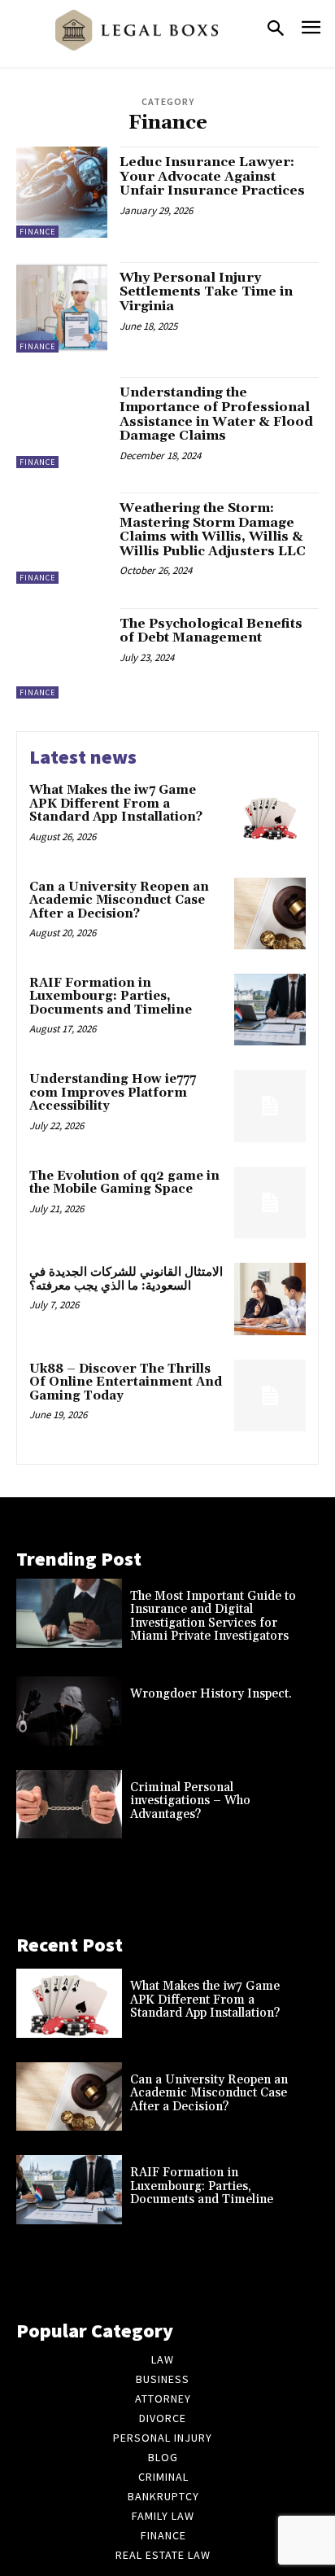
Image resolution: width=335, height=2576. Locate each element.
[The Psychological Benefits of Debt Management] (62, 654)
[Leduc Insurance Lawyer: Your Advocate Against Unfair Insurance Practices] (62, 192)
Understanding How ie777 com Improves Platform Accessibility (113, 1093)
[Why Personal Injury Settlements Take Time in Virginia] (62, 308)
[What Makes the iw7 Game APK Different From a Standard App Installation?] (270, 817)
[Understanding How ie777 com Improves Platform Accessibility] (270, 1106)
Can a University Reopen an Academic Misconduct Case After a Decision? (119, 900)
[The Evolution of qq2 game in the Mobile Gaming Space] (270, 1203)
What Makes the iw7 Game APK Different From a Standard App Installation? (116, 804)
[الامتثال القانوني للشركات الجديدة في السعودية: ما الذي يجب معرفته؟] (270, 1299)
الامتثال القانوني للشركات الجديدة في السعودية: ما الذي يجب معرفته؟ (126, 1279)
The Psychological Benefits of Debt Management (211, 631)
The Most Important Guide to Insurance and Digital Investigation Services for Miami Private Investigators (213, 1617)
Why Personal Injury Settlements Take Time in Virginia (206, 292)
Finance (37, 232)
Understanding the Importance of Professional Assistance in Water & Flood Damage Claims (216, 414)
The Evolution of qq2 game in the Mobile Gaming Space (124, 1183)
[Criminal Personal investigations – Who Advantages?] (69, 1805)
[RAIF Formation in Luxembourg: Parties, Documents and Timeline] (270, 1010)
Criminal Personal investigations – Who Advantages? (190, 1801)
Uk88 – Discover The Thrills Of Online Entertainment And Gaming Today (126, 1382)
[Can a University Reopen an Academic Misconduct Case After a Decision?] (270, 913)
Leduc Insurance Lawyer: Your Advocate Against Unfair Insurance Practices (212, 176)
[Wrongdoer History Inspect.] (69, 1711)
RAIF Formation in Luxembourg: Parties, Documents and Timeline (111, 997)
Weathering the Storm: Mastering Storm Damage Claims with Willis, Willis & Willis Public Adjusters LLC (213, 530)
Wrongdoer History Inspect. (211, 1694)
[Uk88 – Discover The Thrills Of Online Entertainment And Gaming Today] (270, 1395)
